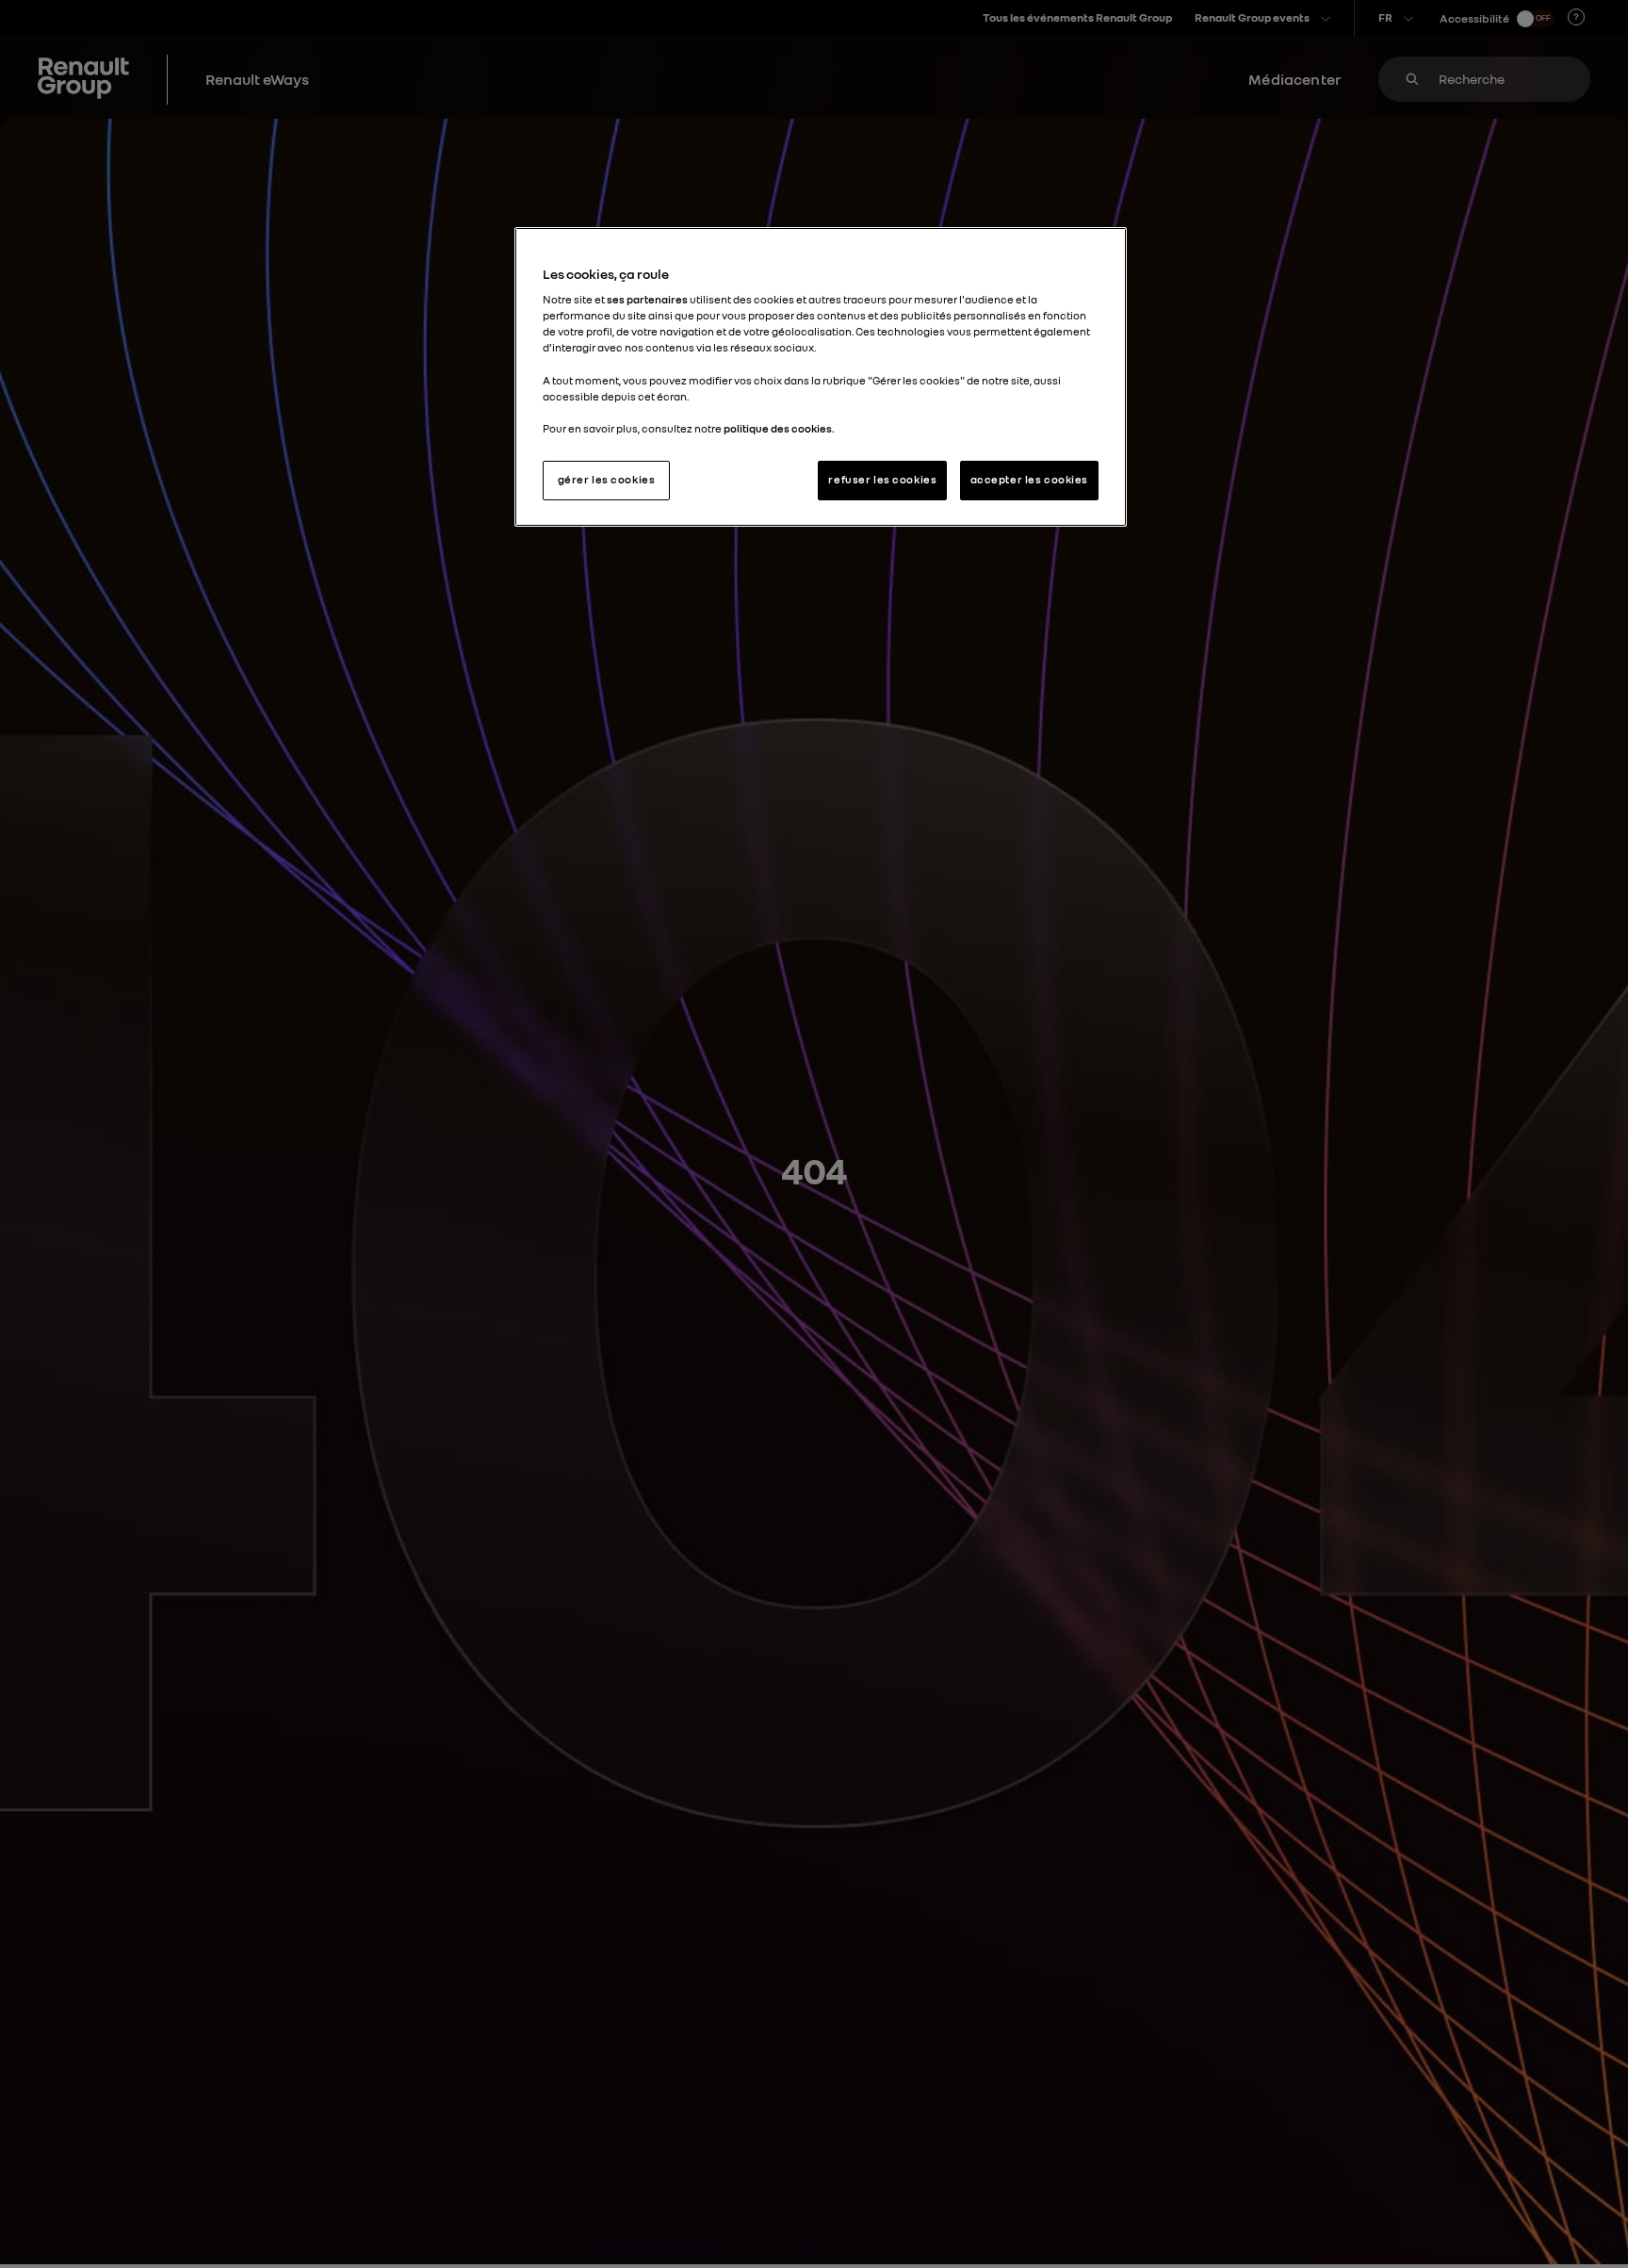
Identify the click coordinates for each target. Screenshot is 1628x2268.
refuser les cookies (882, 480)
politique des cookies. (779, 429)
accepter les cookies (1029, 480)
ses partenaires (647, 300)
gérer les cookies (607, 480)
